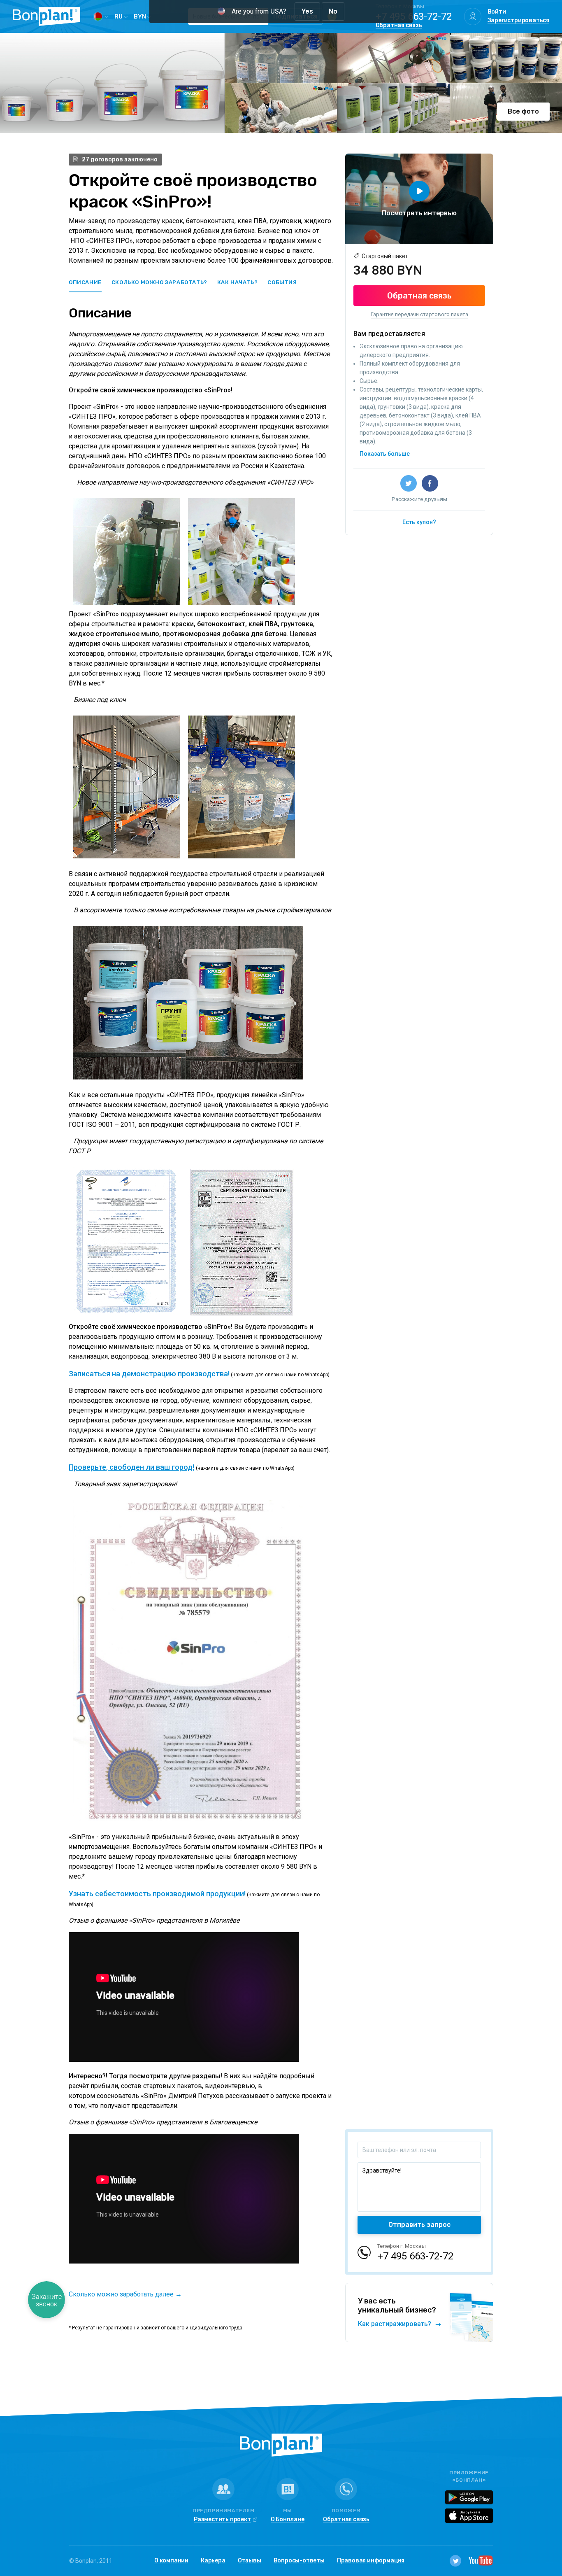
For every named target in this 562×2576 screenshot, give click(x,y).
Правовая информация (371, 2561)
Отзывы (250, 2561)
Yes (307, 11)
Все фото (523, 111)
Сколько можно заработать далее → (125, 2294)
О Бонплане (288, 2520)
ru (119, 16)
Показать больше (385, 454)
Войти (497, 12)
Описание (85, 282)
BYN (140, 16)
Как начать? (238, 282)
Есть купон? (419, 522)
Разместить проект (222, 2520)
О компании (171, 2561)
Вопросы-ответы (299, 2561)
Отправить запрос (419, 2225)
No (333, 11)
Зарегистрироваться (518, 21)
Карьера (213, 2561)
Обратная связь (399, 26)
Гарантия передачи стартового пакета (419, 314)
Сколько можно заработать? (159, 282)
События (282, 282)
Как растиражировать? (395, 2324)
